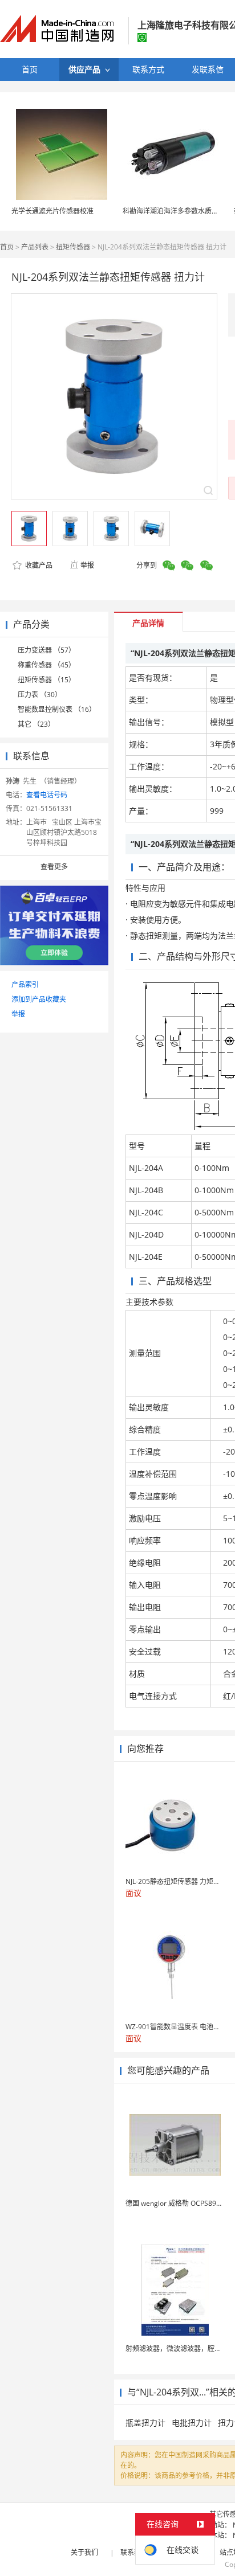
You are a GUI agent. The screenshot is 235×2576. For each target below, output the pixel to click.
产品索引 (25, 984)
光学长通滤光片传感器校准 (52, 211)
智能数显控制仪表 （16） (57, 709)
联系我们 (134, 2552)
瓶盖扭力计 (145, 2423)
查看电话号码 (47, 795)
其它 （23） (36, 724)
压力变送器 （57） (46, 650)
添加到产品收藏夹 (39, 999)
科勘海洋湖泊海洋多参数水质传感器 (177, 211)
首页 (7, 247)
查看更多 (54, 867)
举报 (87, 565)
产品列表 (35, 247)
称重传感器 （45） (46, 665)
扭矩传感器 (73, 247)
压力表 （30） (40, 695)
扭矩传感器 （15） (46, 680)
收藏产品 (38, 565)
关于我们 (84, 2552)
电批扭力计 (192, 2423)
